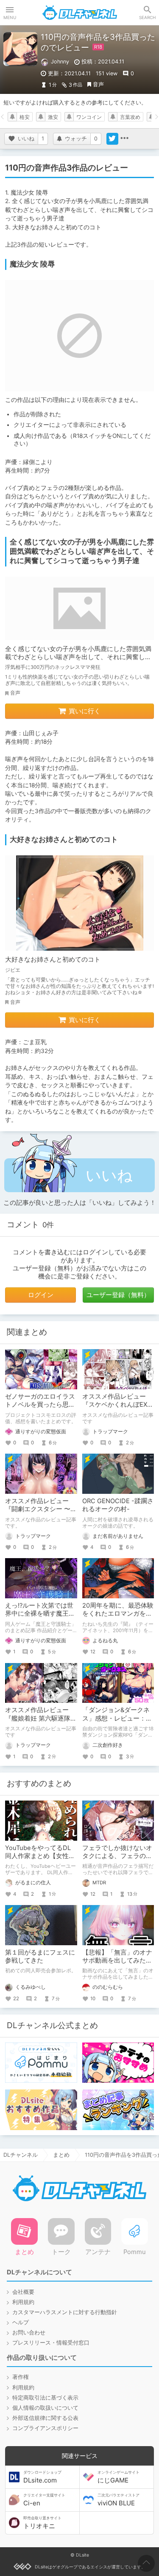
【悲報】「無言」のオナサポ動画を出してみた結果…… (117, 1960)
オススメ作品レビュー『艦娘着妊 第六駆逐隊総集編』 (41, 1718)
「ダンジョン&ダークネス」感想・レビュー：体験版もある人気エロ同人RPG (117, 1722)
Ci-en (44, 2500)
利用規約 (23, 2302)
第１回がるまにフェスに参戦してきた (40, 1956)
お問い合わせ (29, 2333)
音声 (98, 84)
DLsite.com (42, 2477)
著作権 (21, 2377)
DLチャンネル (80, 13)
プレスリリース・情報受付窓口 (51, 2343)
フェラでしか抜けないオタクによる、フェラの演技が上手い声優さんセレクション (117, 1860)
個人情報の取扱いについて (45, 2408)
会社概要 (23, 2292)
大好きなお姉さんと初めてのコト (53, 959)
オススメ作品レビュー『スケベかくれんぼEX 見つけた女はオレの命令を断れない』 (117, 1409)
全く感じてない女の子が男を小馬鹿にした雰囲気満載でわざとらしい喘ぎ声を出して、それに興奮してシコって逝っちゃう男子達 (78, 657)
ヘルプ (21, 2322)
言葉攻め (130, 117)
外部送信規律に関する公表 (45, 2418)
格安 (25, 117)
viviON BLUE (119, 2500)
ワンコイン (89, 117)
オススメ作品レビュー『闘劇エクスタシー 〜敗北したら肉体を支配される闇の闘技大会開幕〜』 (41, 1513)
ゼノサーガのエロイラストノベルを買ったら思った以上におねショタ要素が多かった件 (40, 1409)
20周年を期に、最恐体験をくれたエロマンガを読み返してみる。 (118, 1614)
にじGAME (119, 2477)
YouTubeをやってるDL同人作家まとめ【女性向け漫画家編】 (40, 1856)
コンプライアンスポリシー (45, 2428)
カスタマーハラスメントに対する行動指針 (65, 2312)
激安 (53, 117)
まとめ (61, 2155)
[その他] (124, 139)
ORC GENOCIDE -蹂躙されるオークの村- (118, 1505)
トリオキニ (42, 2523)
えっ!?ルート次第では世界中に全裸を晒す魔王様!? (39, 1614)
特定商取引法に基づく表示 (45, 2398)
